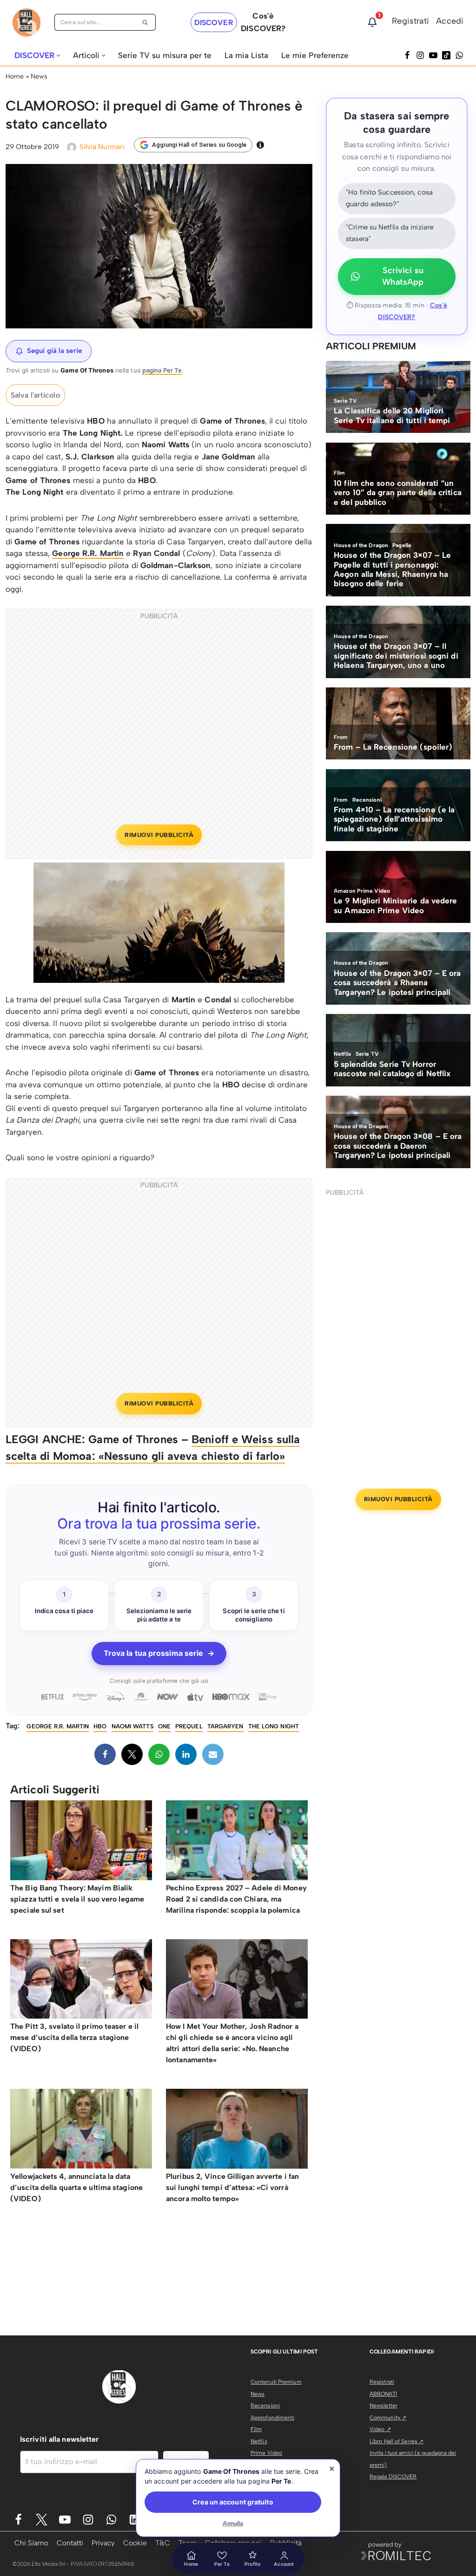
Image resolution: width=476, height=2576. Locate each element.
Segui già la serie (54, 351)
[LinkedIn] (186, 1754)
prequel (189, 1726)
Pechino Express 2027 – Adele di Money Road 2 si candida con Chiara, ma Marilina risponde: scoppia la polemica (236, 1899)
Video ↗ (380, 2429)
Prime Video (266, 2453)
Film (256, 2429)
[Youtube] (65, 2520)
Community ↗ (388, 2418)
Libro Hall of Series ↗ (397, 2441)
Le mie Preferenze (315, 55)
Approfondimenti (273, 2418)
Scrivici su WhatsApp (403, 276)
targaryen (225, 1726)
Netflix (259, 2441)
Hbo (100, 1726)
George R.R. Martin (88, 553)
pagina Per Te (162, 370)
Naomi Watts (132, 1726)
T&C (163, 2543)
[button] (58, 56)
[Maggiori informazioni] (260, 145)
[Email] (213, 1754)
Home (15, 76)
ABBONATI (383, 2394)
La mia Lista (246, 55)
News (39, 76)
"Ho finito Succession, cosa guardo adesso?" (389, 198)
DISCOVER (214, 23)
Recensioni (265, 2406)
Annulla (233, 2523)
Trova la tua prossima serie (159, 1653)
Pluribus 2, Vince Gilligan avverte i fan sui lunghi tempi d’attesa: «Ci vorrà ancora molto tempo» (232, 2187)
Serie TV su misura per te (165, 55)
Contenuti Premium (276, 2382)
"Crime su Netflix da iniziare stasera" (390, 233)
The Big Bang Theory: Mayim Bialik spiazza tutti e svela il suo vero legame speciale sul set (77, 1899)
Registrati (410, 21)
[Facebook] (407, 55)
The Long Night (274, 1726)
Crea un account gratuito (233, 2502)
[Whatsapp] (459, 55)
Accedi (450, 21)
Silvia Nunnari (102, 147)
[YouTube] (433, 55)
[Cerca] (145, 22)
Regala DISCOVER (393, 2477)
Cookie (135, 2543)
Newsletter (383, 2406)
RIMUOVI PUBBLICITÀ (159, 835)
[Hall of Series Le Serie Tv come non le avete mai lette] (26, 23)
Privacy (103, 2543)
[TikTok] (446, 55)
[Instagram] (420, 55)
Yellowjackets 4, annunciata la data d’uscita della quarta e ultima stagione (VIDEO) (76, 2187)
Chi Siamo (31, 2543)
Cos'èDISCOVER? (263, 22)
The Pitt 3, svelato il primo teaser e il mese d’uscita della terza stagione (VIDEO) (74, 2037)
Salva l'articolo (35, 395)
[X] (132, 1754)
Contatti (70, 2543)
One (164, 1726)
